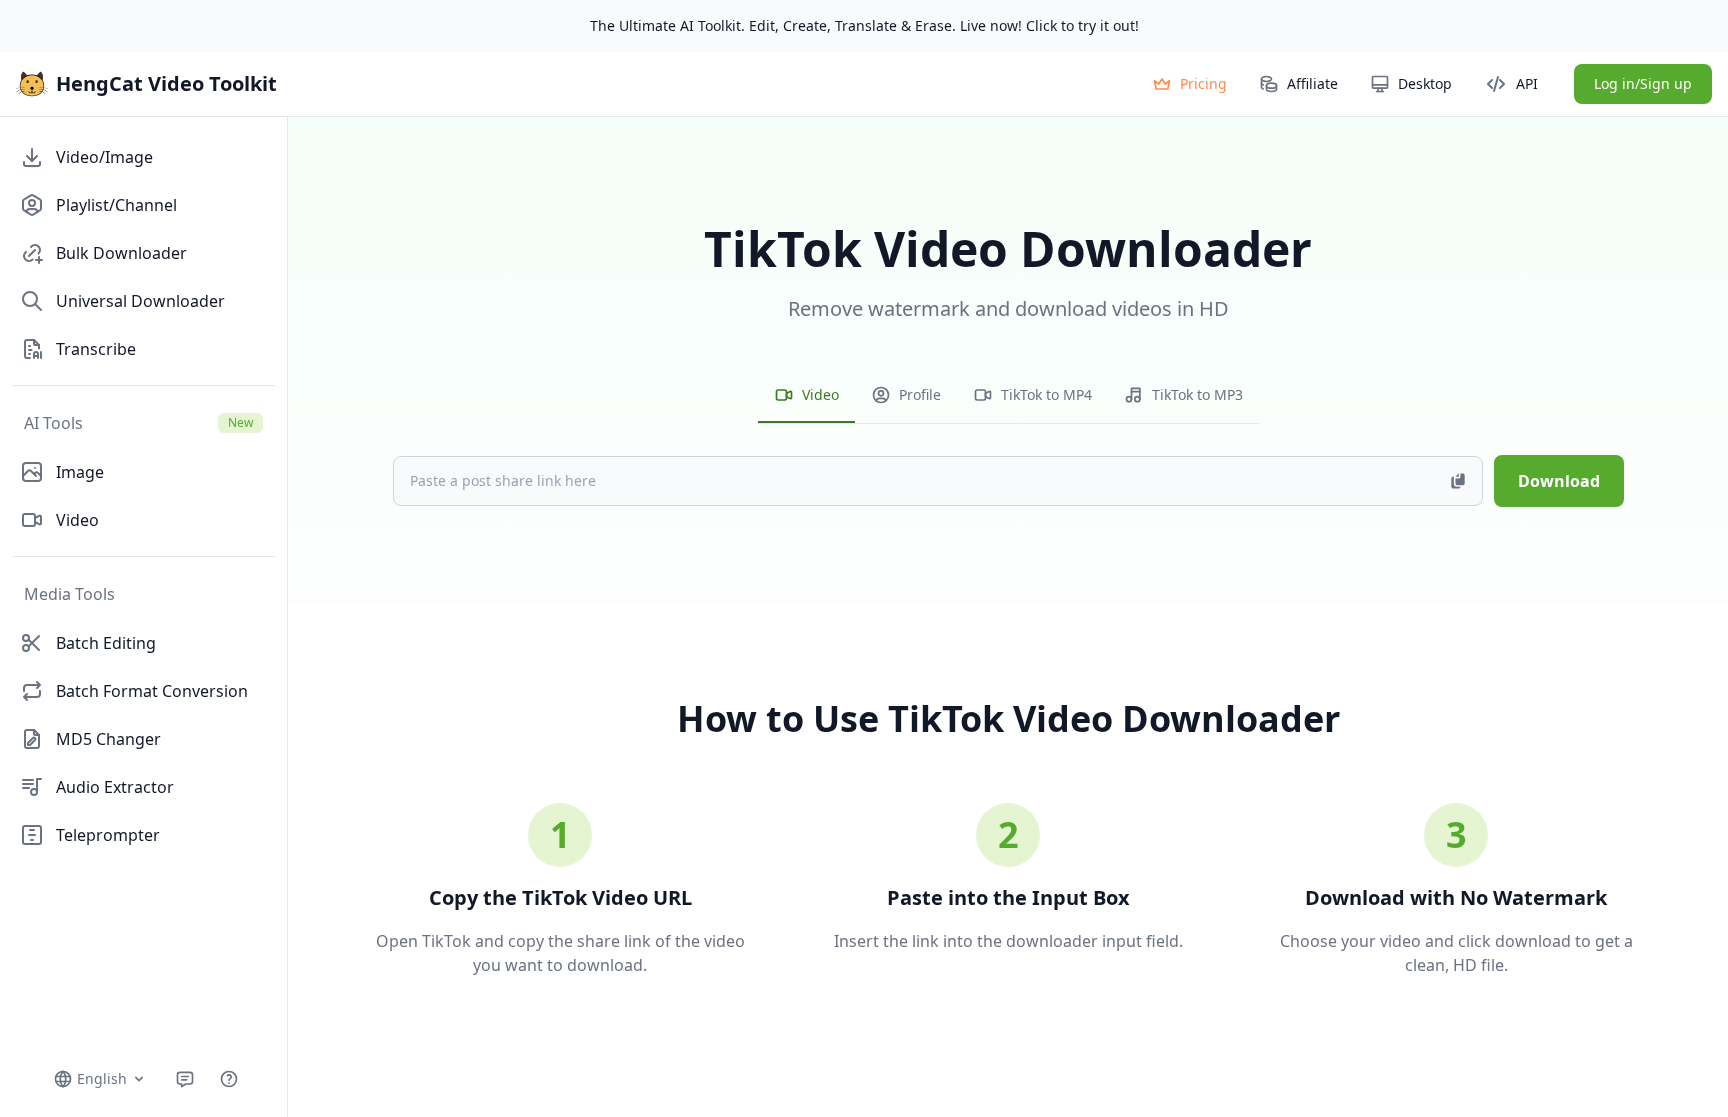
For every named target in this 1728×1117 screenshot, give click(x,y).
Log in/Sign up (1643, 83)
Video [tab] (820, 394)
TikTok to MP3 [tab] (1197, 394)
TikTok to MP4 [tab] (1046, 394)
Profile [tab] (920, 394)
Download (1559, 481)
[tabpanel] (1008, 443)
